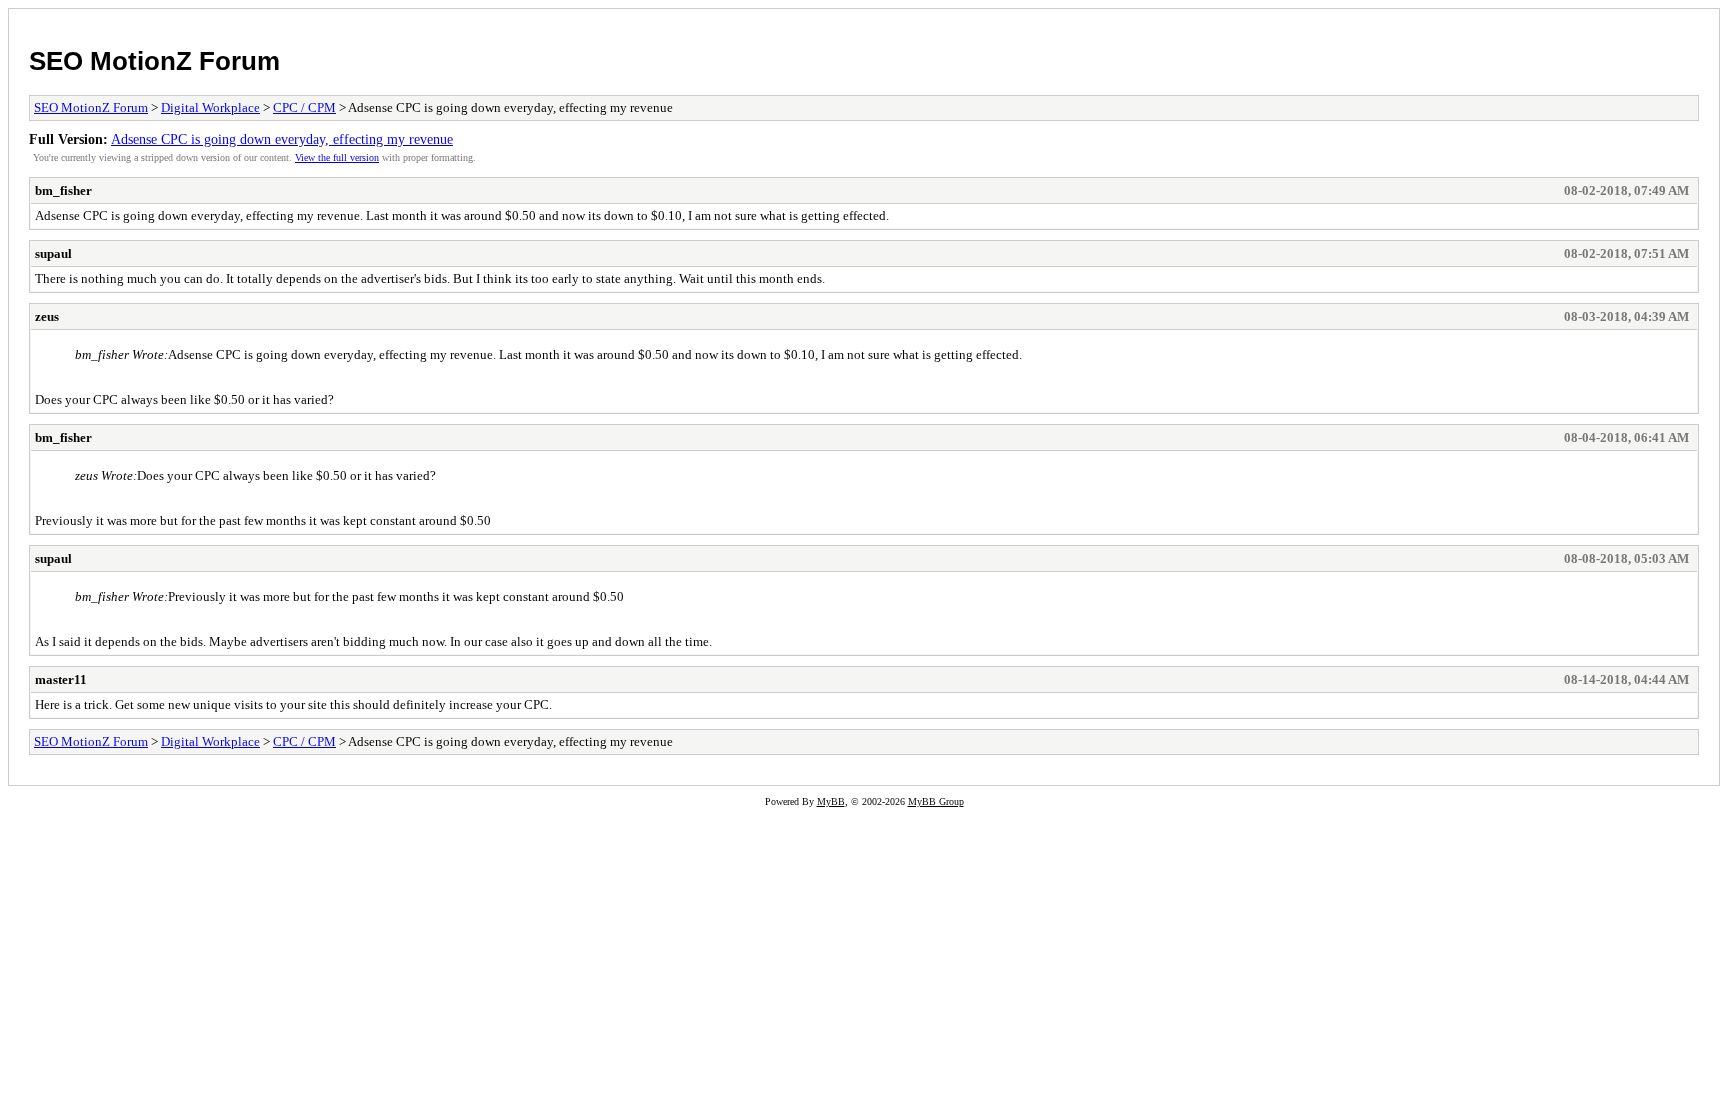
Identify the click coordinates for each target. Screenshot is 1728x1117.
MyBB (831, 801)
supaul (53, 253)
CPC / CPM (304, 107)
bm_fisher (63, 190)
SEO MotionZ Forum (154, 61)
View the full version (337, 157)
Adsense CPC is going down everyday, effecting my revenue (282, 139)
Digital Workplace (210, 107)
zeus (47, 316)
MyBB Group (936, 801)
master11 (61, 679)
